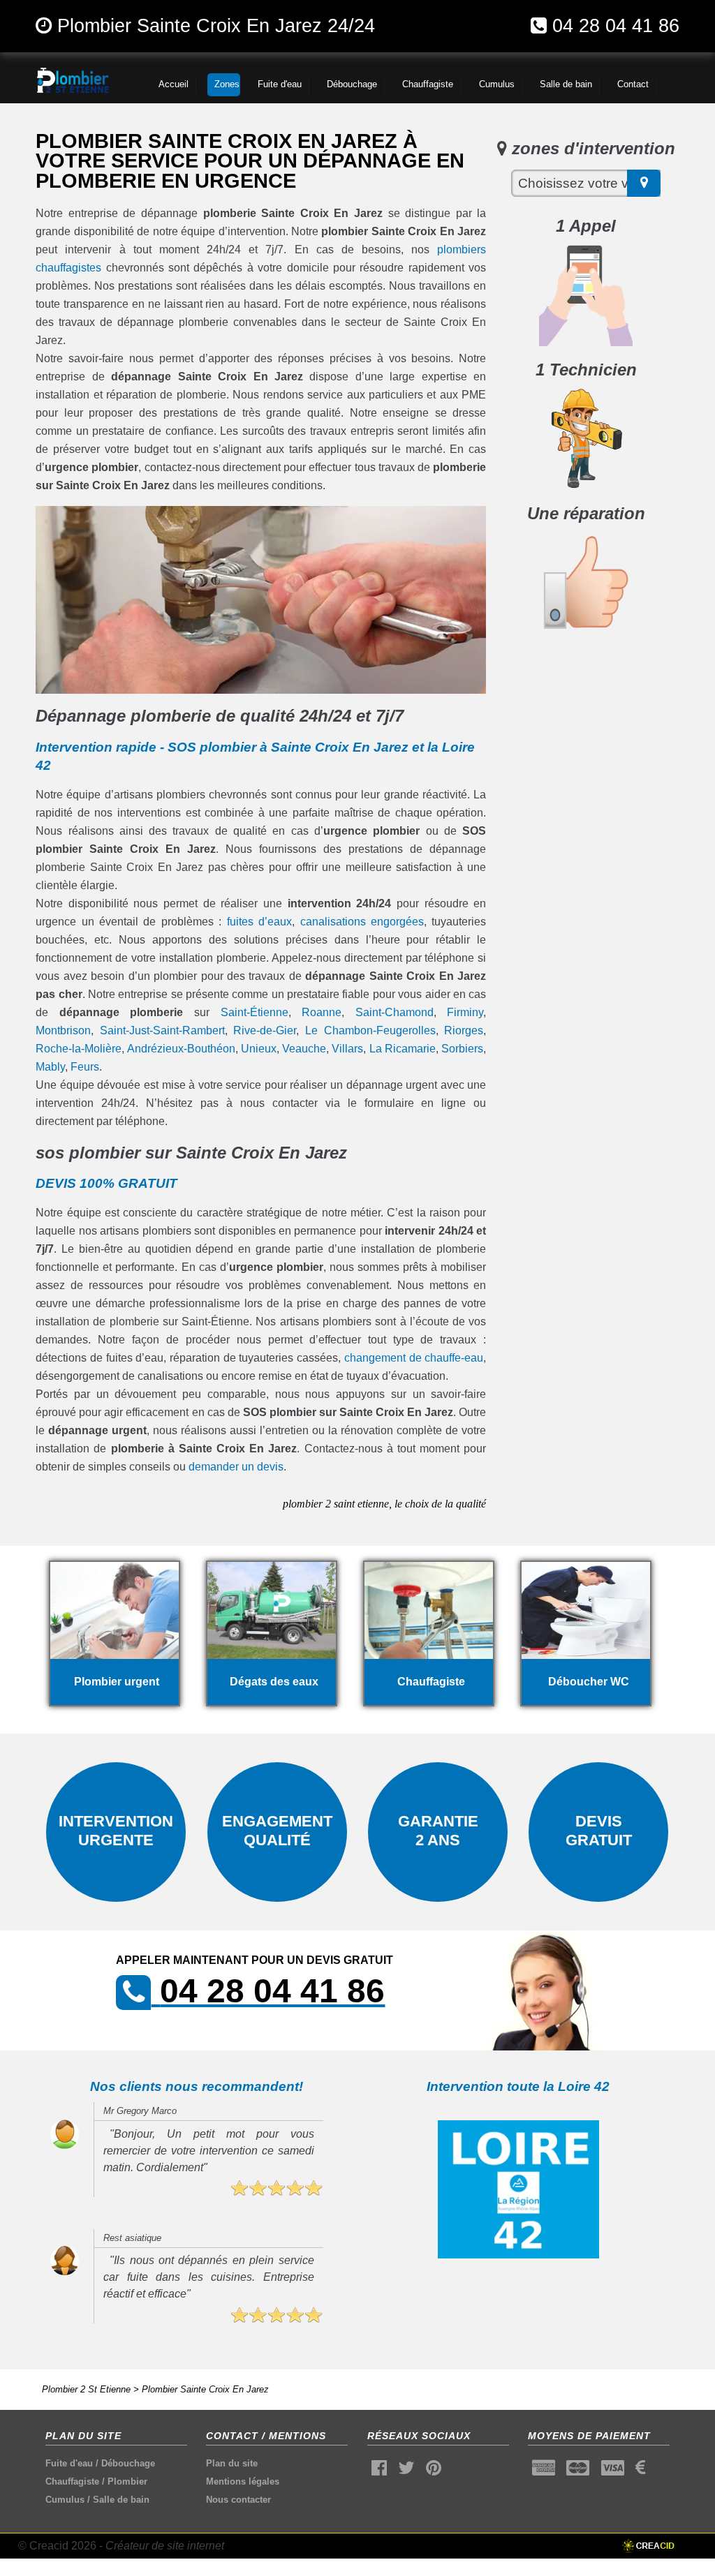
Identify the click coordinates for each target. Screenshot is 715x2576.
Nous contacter (238, 2500)
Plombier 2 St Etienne (86, 2389)
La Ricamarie (403, 1049)
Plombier (127, 2481)
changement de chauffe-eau (414, 1358)
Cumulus (65, 2500)
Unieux (259, 1049)
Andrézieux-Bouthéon (181, 1049)
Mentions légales (243, 2481)
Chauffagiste (72, 2481)
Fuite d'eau (69, 2463)
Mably (50, 1067)
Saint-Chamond (395, 1012)
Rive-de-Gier (265, 1030)
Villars (347, 1049)
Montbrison (63, 1030)
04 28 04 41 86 (616, 25)
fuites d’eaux (259, 922)
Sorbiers (462, 1049)
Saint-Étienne (255, 1012)
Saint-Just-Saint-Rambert (162, 1030)
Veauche (304, 1049)
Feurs (85, 1067)
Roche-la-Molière (79, 1049)
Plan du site (232, 2463)
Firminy (465, 1012)
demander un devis (236, 1467)
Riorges (464, 1030)
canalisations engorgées (362, 922)
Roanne (322, 1012)
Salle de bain (121, 2500)
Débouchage (128, 2463)
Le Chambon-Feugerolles (370, 1030)
